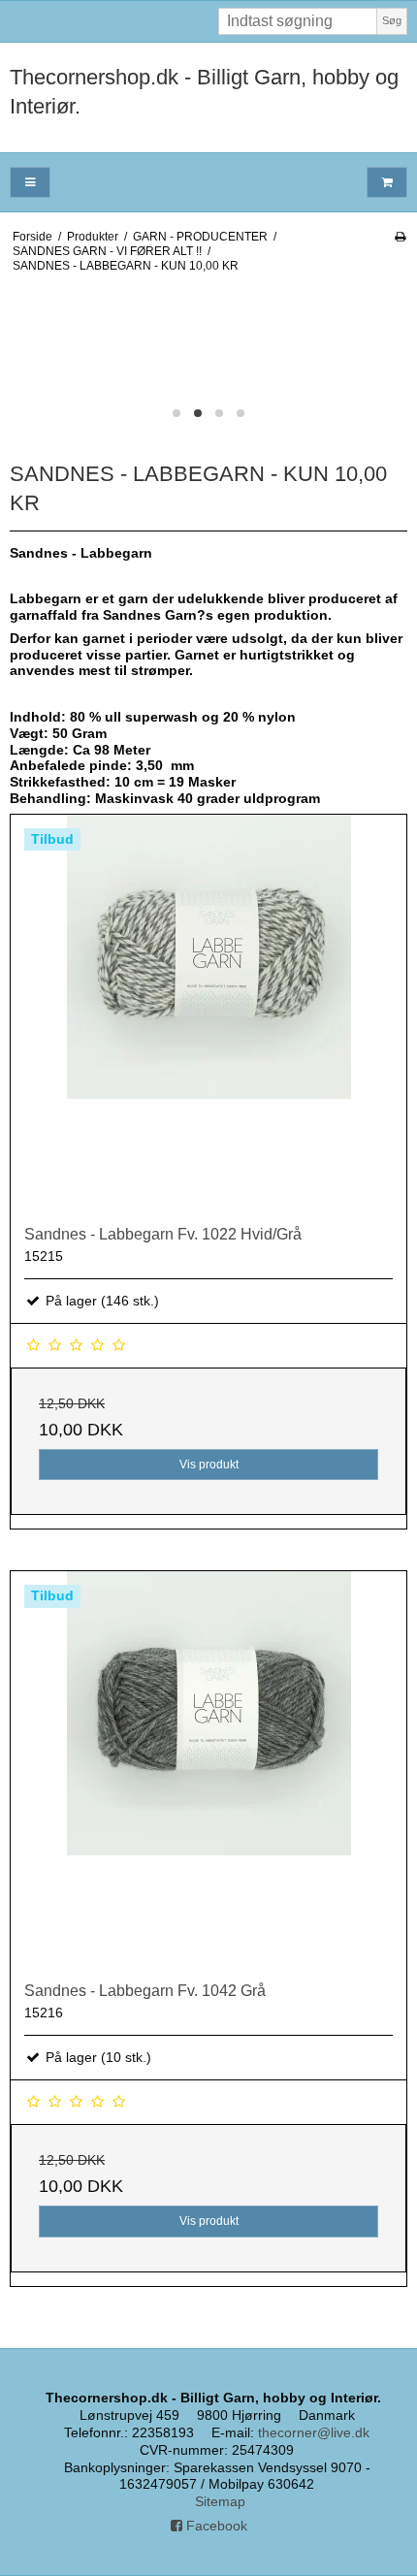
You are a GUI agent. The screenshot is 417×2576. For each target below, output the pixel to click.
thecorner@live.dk (314, 2432)
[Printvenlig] (400, 237)
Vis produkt (209, 1465)
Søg (392, 20)
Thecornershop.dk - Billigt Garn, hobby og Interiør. (204, 92)
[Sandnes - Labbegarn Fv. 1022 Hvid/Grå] (208, 1013)
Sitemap (220, 2501)
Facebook (215, 2526)
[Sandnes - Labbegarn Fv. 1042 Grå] (208, 1769)
